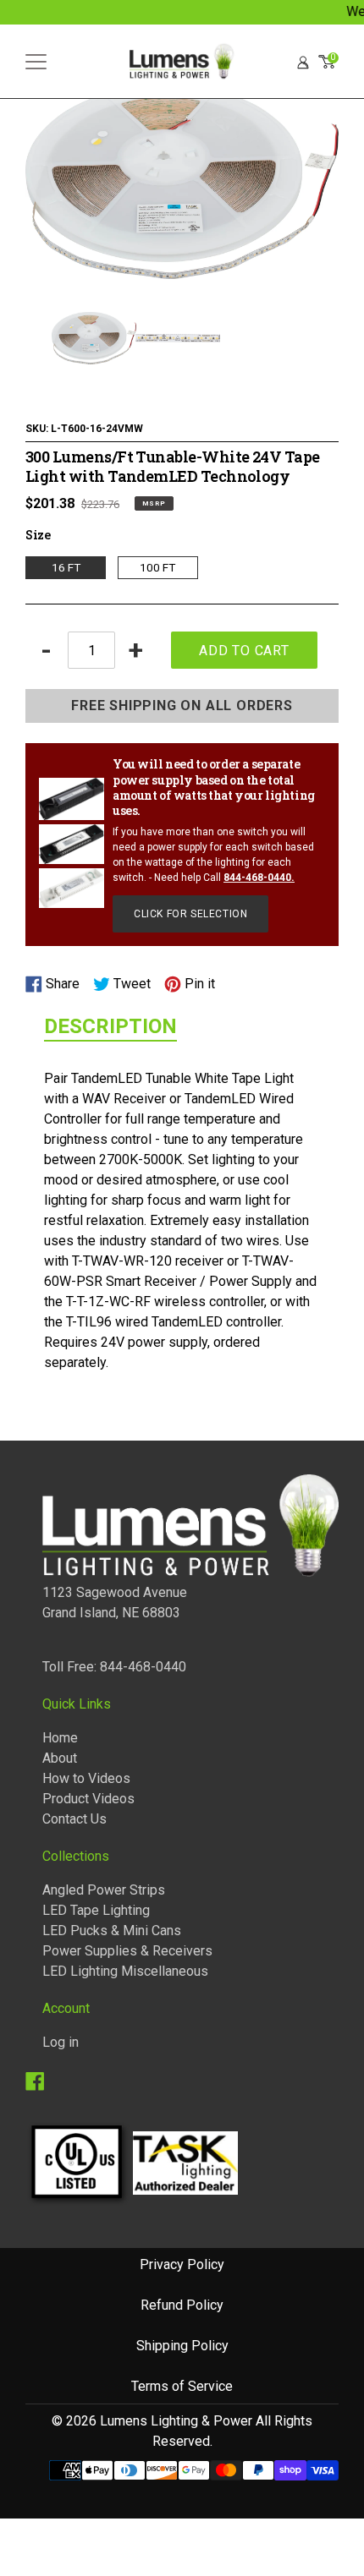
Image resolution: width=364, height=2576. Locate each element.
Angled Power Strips (104, 1890)
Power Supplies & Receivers (127, 1951)
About (60, 1758)
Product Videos (88, 1799)
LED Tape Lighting (96, 1910)
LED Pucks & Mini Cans (112, 1931)
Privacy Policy (182, 2264)
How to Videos (86, 1778)
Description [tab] (110, 1026)
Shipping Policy (182, 2346)
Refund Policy (182, 2305)
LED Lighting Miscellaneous (125, 1971)
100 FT (157, 567)
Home (60, 1738)
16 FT (66, 567)
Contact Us (74, 1819)
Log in (61, 2042)
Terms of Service (182, 2386)
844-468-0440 (257, 878)
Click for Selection (190, 914)
